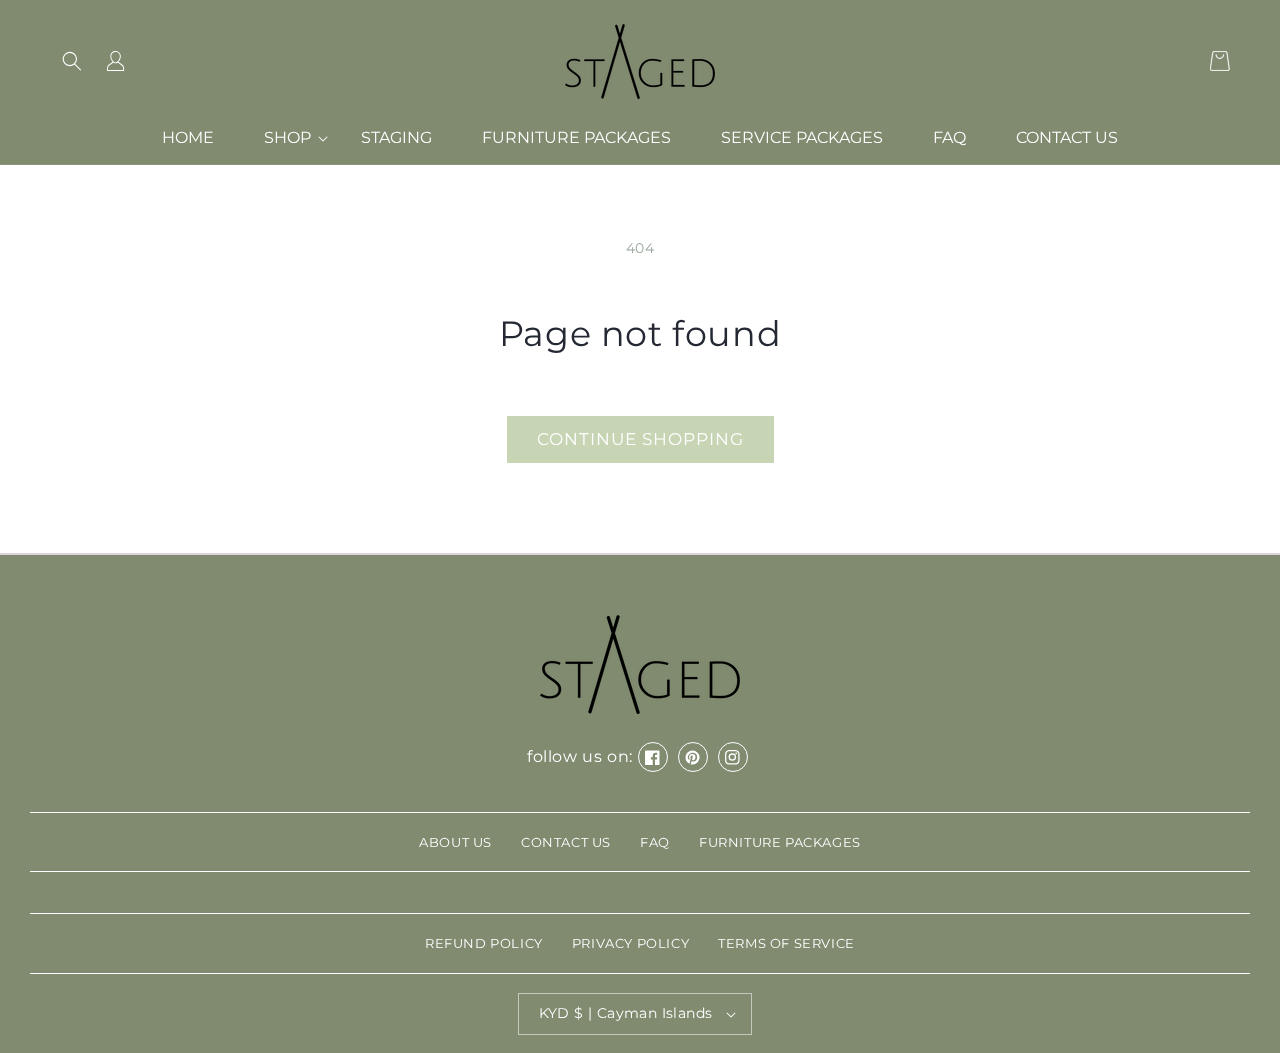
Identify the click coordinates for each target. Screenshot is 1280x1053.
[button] (72, 61)
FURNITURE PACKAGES (780, 842)
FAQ (655, 842)
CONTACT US (566, 842)
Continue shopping (640, 439)
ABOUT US (455, 842)
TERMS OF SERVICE (786, 943)
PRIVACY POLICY (630, 943)
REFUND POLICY (484, 943)
